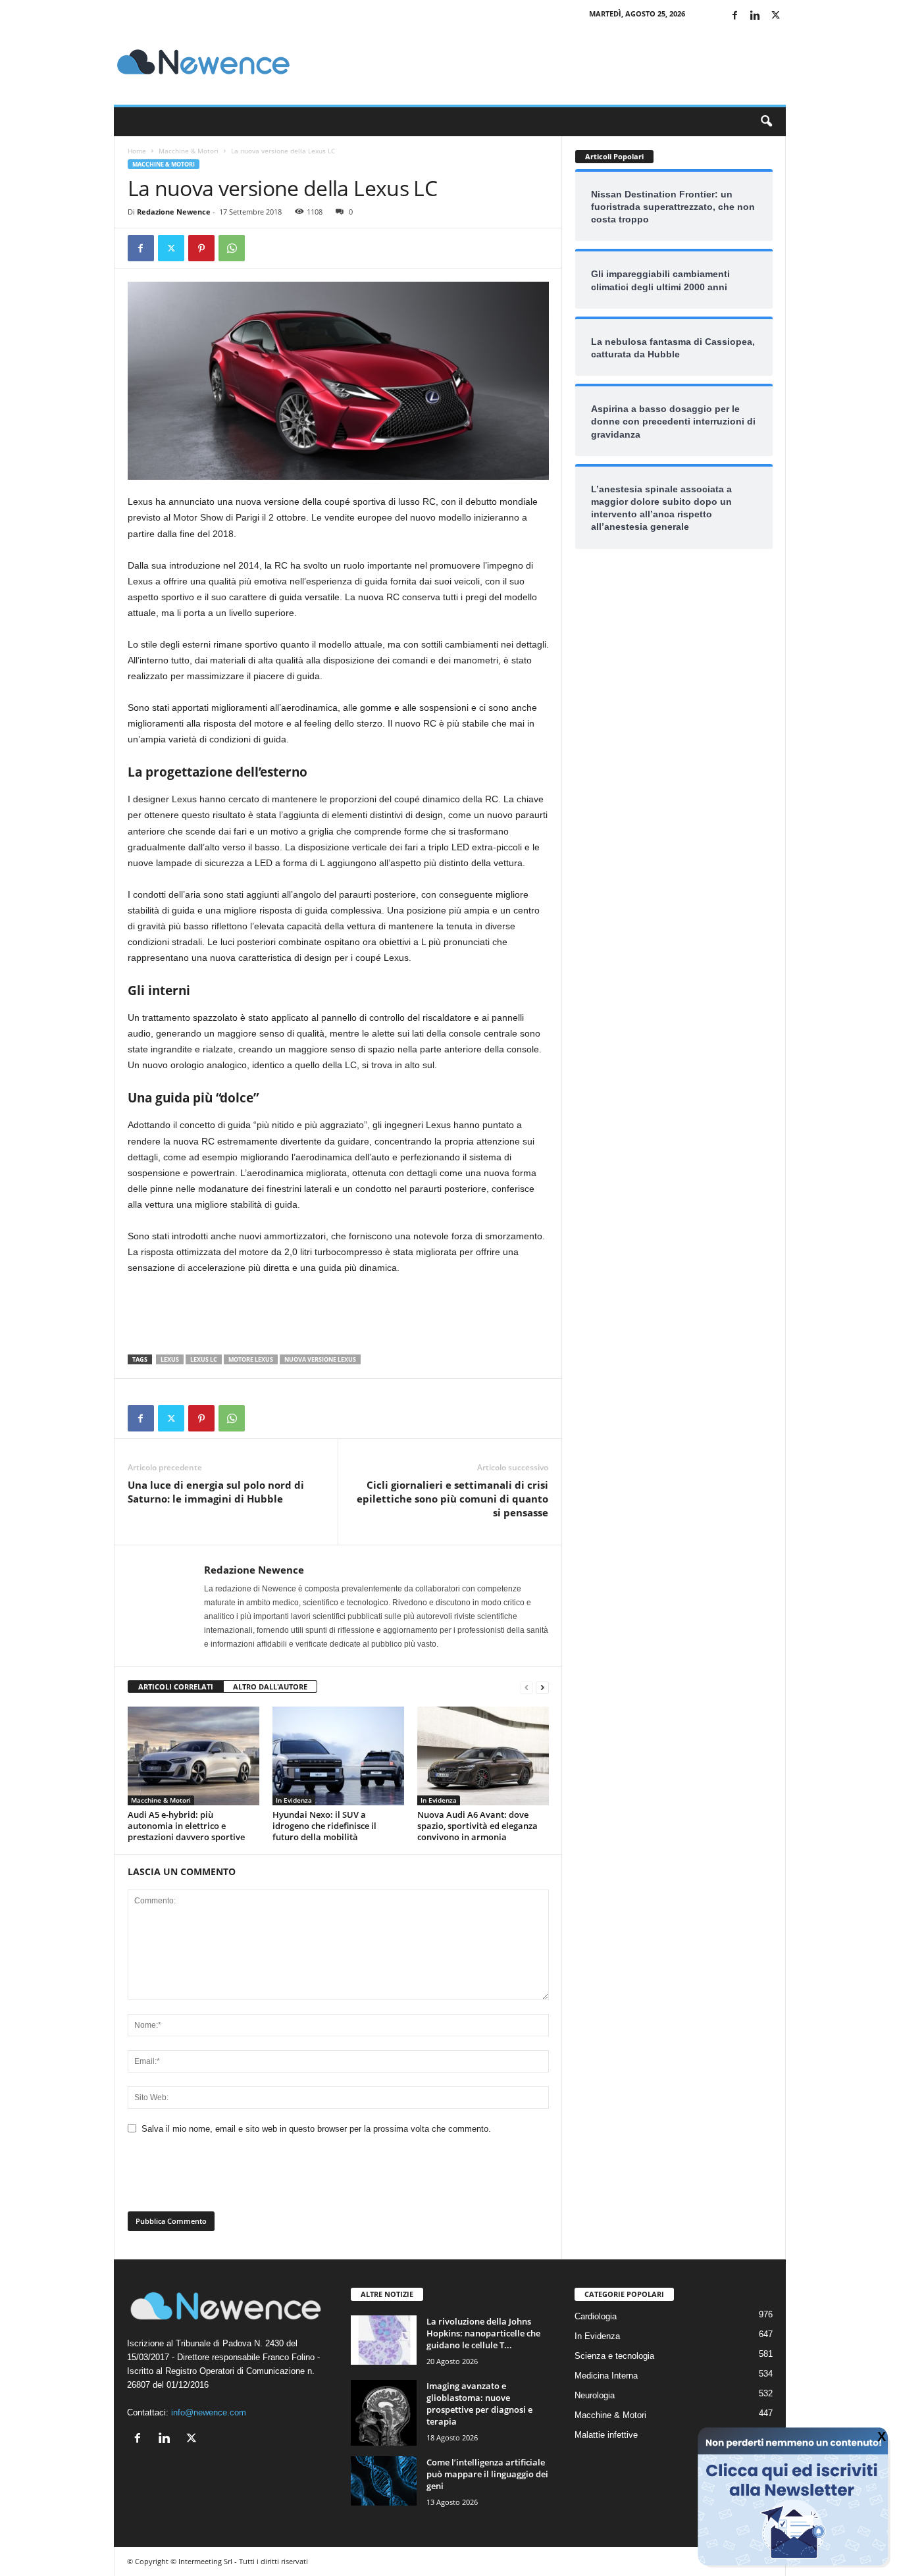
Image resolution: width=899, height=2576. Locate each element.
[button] (766, 122)
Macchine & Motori (189, 151)
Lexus (170, 1359)
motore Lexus (251, 1359)
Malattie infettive (606, 2435)
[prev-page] (527, 1687)
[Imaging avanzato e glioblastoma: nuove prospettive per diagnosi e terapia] (384, 2413)
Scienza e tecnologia (614, 2356)
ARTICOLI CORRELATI (176, 1687)
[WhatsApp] (232, 248)
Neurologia (595, 2395)
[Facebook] (735, 16)
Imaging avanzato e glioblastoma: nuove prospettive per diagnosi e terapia (479, 2404)
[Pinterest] (201, 248)
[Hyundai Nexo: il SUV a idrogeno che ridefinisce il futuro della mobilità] (338, 1756)
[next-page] (542, 1687)
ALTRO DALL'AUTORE (270, 1687)
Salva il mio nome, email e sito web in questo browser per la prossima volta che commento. (316, 2129)
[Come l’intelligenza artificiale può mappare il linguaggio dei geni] (384, 2481)
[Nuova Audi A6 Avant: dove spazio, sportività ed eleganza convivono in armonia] (483, 1756)
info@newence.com (209, 2412)
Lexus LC (204, 1359)
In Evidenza (294, 1800)
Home (137, 151)
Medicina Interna (606, 2376)
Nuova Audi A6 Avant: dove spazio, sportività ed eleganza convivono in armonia (477, 1826)
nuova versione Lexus (320, 1359)
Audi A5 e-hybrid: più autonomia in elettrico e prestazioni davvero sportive (186, 1826)
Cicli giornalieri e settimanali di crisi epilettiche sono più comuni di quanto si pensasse (452, 1499)
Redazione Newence (174, 212)
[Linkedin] (756, 16)
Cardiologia (596, 2316)
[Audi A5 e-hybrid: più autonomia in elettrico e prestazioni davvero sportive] (193, 1756)
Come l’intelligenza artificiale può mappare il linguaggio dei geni (487, 2474)
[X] (776, 16)
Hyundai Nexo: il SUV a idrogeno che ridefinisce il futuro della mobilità (324, 1826)
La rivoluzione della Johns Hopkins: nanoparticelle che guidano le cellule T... (483, 2333)
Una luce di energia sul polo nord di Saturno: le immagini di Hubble (216, 1492)
